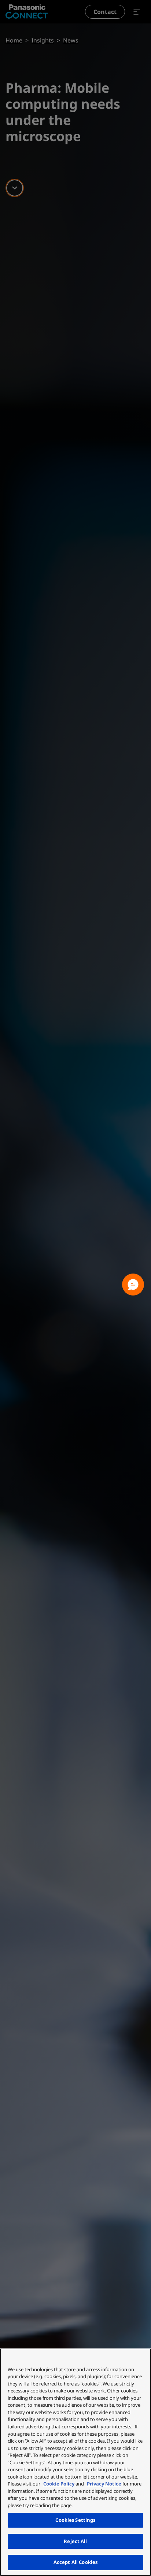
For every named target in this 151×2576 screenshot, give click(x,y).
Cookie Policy (59, 2484)
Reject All (75, 2541)
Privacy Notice (104, 2484)
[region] (75, 2462)
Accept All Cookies (75, 2562)
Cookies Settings (75, 2520)
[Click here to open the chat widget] (133, 1285)
